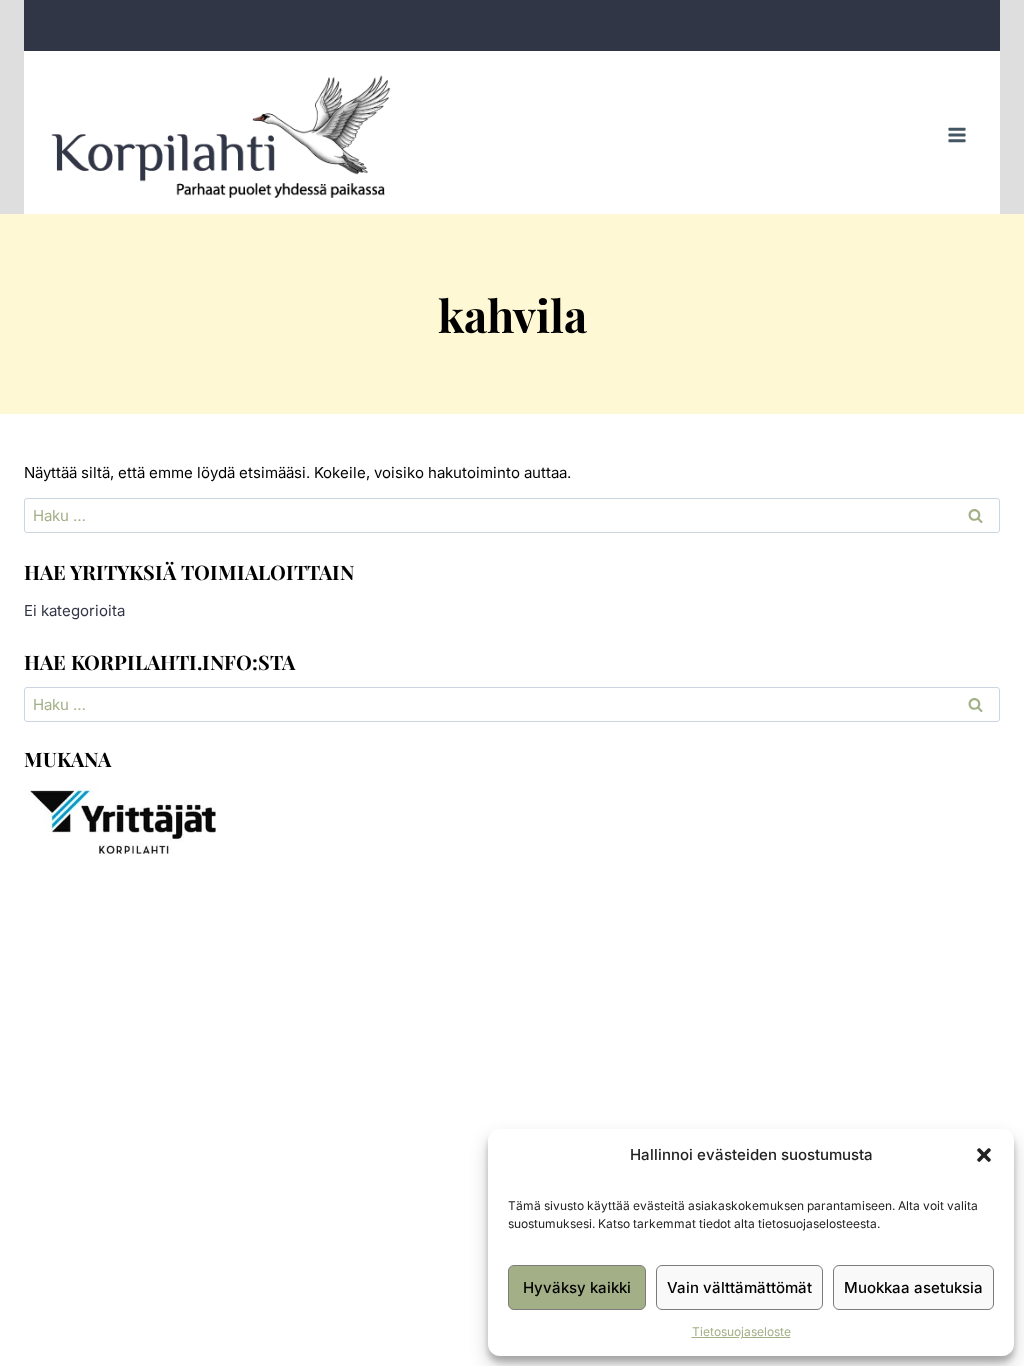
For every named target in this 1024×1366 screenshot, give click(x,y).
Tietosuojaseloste (741, 1331)
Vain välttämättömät (739, 1287)
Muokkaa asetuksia (913, 1287)
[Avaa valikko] (956, 135)
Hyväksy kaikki (577, 1287)
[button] (984, 1155)
